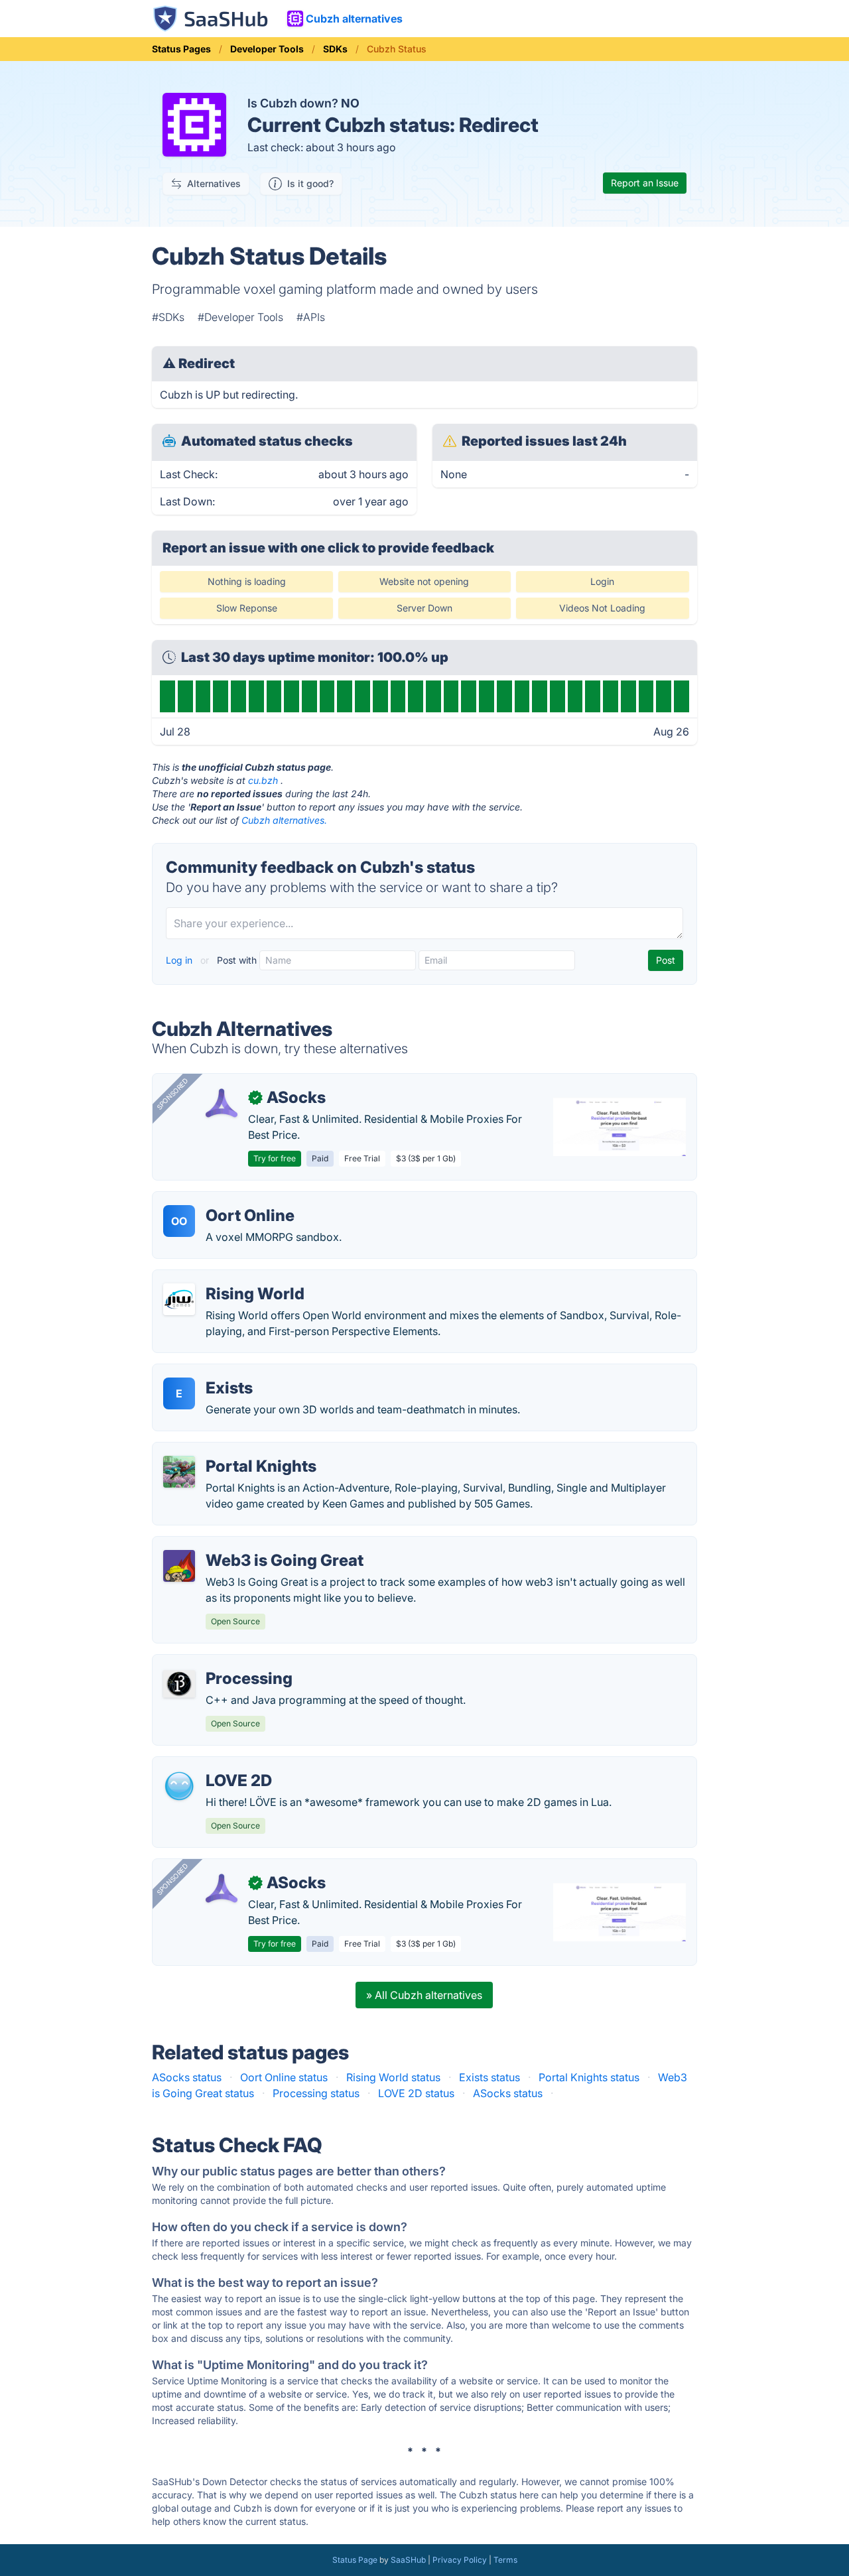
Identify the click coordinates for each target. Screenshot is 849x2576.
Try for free (275, 1158)
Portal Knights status (589, 2077)
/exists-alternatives (210, 1372)
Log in (180, 960)
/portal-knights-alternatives (231, 1450)
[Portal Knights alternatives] (179, 1472)
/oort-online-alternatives (224, 1200)
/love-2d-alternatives (215, 1765)
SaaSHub (408, 2560)
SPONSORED (172, 1094)
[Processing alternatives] (179, 1684)
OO (179, 1221)
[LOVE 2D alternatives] (179, 1786)
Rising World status (393, 2077)
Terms (505, 2560)
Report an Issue (645, 183)
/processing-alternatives (224, 1663)
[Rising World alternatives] (179, 1299)
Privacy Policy (460, 2560)
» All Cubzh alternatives (424, 1995)
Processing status (316, 2093)
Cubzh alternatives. (284, 820)
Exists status (490, 2077)
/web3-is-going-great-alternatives (248, 1545)
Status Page (355, 2560)
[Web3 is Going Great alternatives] (179, 1566)
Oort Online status (284, 2077)
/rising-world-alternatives (226, 1278)
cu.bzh (263, 780)
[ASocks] (222, 1103)
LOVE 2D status (416, 2093)
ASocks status (187, 2077)
